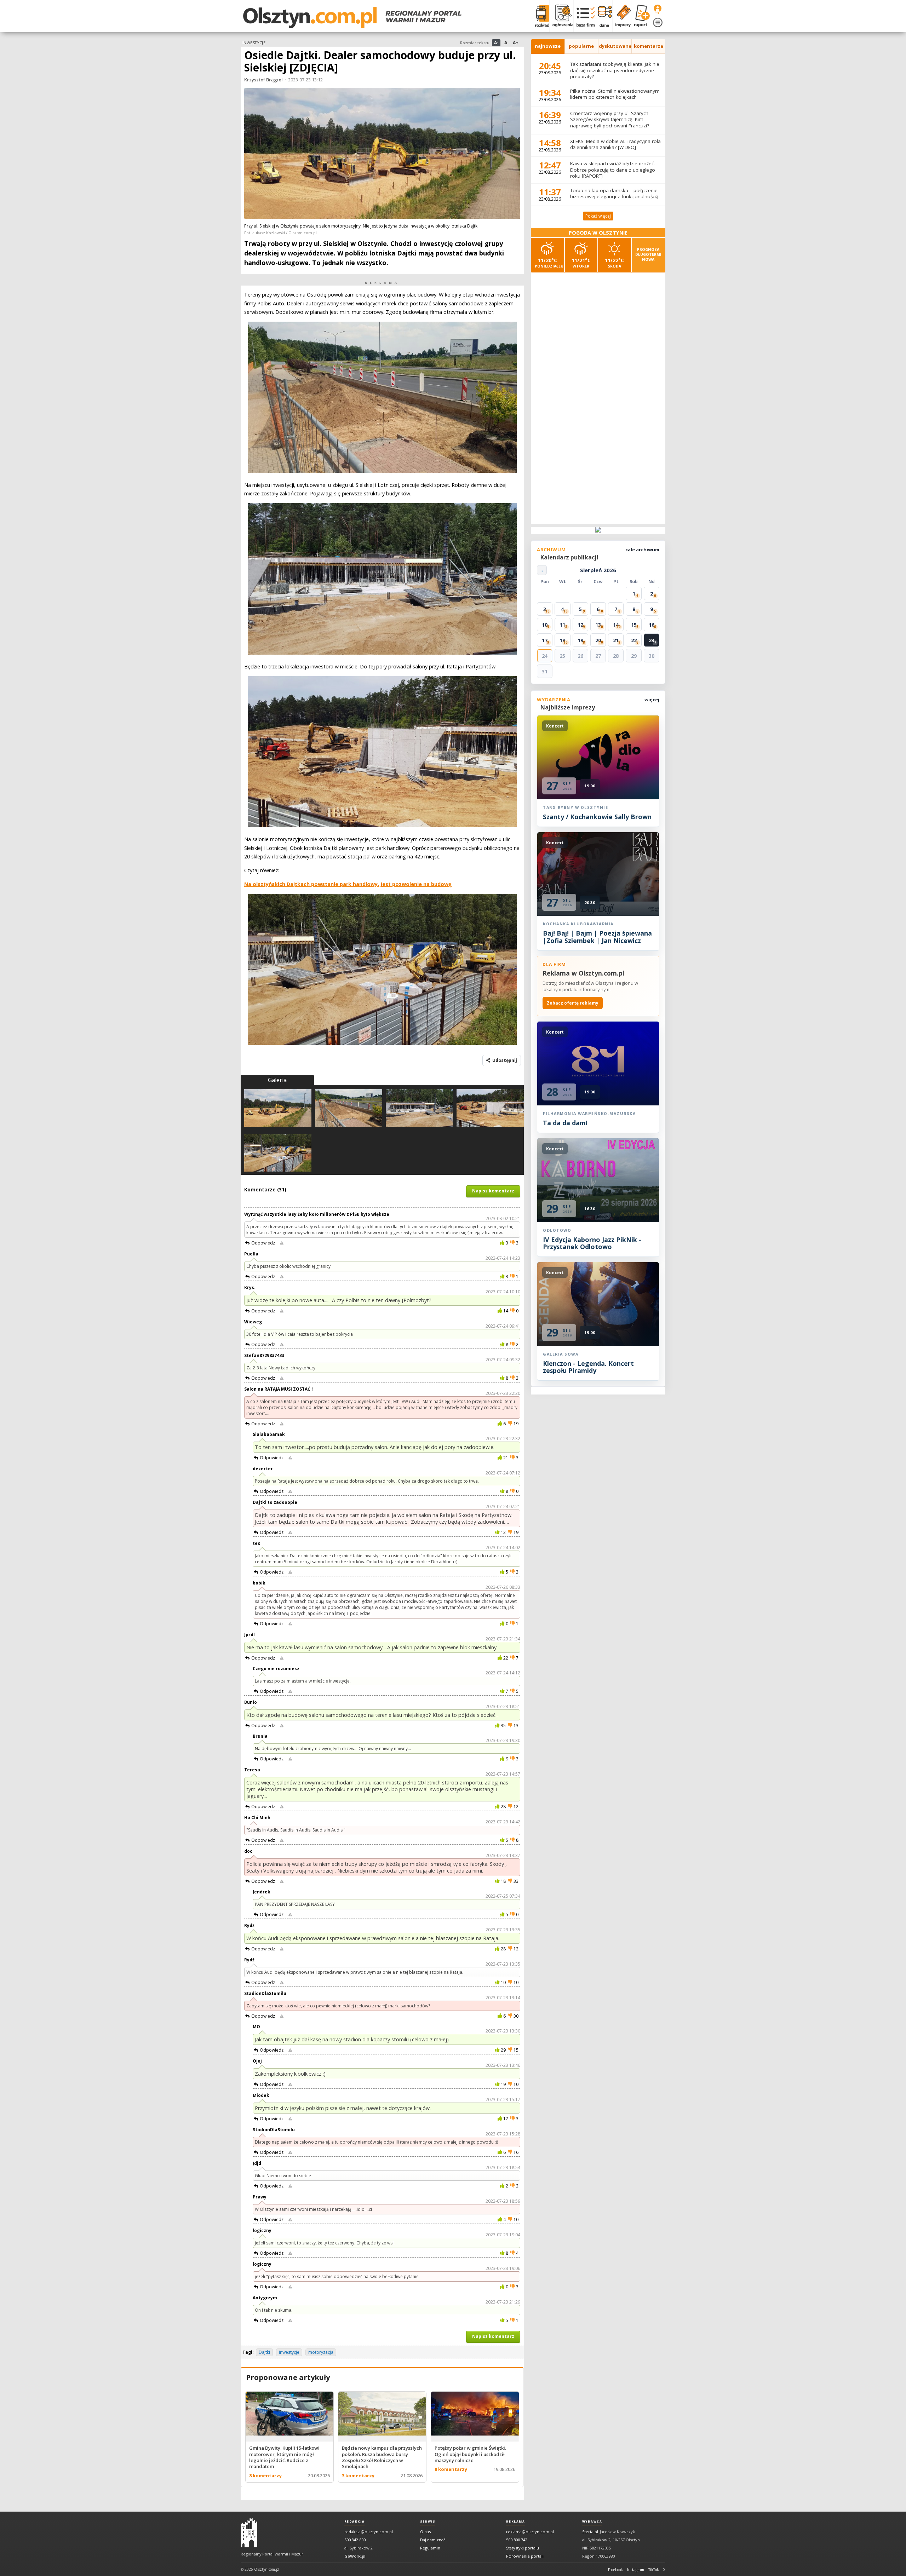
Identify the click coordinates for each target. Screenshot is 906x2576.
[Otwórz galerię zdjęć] (382, 154)
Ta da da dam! (565, 1123)
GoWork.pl (355, 2556)
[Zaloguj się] (658, 10)
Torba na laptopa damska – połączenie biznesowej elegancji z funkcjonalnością (614, 194)
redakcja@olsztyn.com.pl (369, 2532)
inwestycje (289, 2352)
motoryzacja (321, 2352)
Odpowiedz (263, 1243)
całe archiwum (642, 550)
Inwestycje (254, 43)
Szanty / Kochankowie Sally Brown (597, 817)
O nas (425, 2532)
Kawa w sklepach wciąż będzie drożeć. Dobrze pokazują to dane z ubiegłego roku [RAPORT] (613, 170)
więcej (652, 700)
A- (496, 43)
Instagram (636, 2570)
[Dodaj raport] (640, 16)
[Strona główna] (352, 18)
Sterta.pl (590, 2532)
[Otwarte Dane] (604, 16)
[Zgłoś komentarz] (282, 1243)
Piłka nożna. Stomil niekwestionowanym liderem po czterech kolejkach (615, 94)
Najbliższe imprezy (568, 707)
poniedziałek (549, 263)
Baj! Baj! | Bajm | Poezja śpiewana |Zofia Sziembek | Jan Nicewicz (597, 937)
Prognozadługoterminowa (648, 254)
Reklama (515, 2522)
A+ (516, 43)
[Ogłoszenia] (561, 16)
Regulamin (430, 2548)
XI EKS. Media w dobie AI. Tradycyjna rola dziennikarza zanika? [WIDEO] (615, 144)
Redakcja (355, 2522)
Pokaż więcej (598, 216)
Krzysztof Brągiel (263, 80)
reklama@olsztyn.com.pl (530, 2532)
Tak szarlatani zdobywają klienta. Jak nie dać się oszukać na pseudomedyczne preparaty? (615, 70)
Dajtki (264, 2352)
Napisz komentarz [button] (493, 1191)
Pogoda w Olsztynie (598, 233)
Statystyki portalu (523, 2548)
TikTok (654, 2570)
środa (614, 263)
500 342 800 (355, 2540)
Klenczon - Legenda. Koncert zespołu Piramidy (588, 1367)
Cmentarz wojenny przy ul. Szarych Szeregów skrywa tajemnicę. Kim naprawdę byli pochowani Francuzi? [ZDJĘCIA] (610, 123)
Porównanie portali (525, 2556)
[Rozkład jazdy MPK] (541, 16)
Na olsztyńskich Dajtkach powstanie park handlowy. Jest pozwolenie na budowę (348, 884)
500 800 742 (517, 2540)
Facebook (615, 2570)
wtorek (581, 263)
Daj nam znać (433, 2540)
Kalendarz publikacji (569, 557)
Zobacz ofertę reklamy (573, 1003)
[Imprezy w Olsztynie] (622, 16)
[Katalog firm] (584, 16)
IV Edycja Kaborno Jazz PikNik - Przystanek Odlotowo (592, 1243)
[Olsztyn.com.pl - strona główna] (249, 2533)
